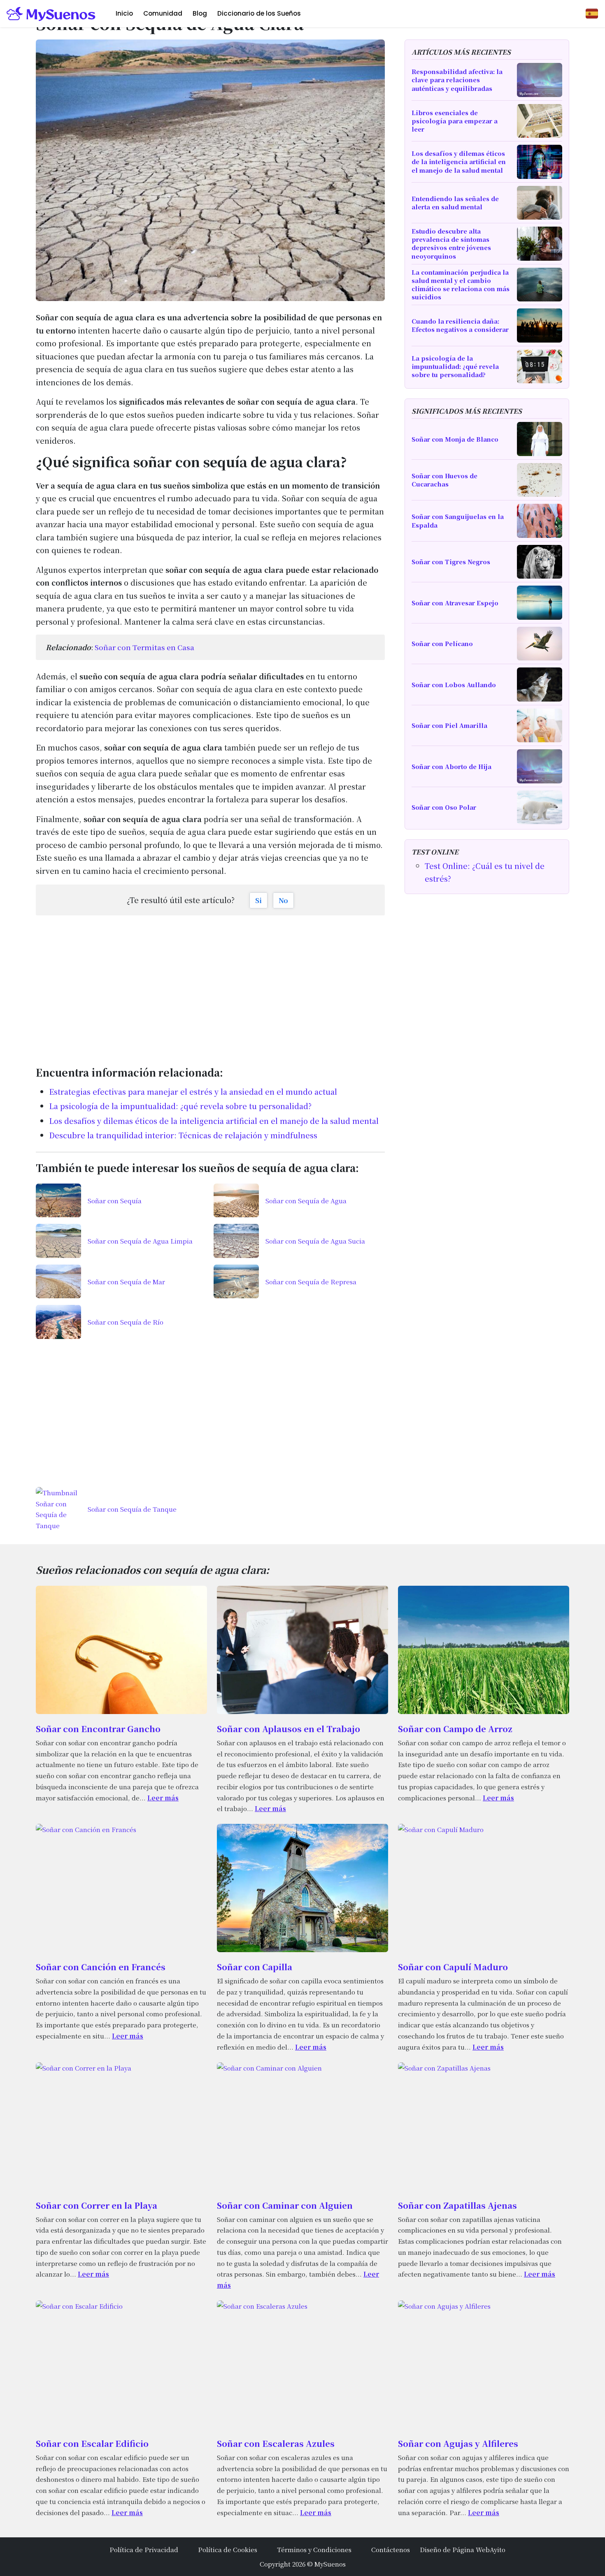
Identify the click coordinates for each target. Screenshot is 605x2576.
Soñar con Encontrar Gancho (98, 1729)
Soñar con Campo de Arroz (455, 1729)
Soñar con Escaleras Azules (276, 2443)
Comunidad (163, 13)
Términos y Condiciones (314, 2549)
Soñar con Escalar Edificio (92, 2443)
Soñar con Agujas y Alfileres (458, 2443)
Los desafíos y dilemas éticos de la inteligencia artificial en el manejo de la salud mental (214, 1121)
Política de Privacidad (144, 2549)
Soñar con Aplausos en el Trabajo (289, 1729)
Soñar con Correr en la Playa (97, 2205)
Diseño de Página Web (455, 2549)
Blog (200, 13)
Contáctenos (391, 2549)
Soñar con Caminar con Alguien (285, 2205)
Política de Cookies (228, 2549)
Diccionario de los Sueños (259, 13)
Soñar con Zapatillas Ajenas (457, 2205)
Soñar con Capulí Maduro (453, 1967)
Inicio (124, 13)
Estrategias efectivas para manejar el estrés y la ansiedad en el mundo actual (193, 1091)
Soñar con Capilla (255, 1967)
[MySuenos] (51, 14)
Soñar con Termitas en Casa (144, 647)
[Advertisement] (210, 986)
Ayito (498, 2549)
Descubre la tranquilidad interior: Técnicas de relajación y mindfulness (183, 1135)
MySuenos (330, 2564)
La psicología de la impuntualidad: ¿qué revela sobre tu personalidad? (180, 1106)
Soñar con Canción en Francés (101, 1967)
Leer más (163, 1798)
